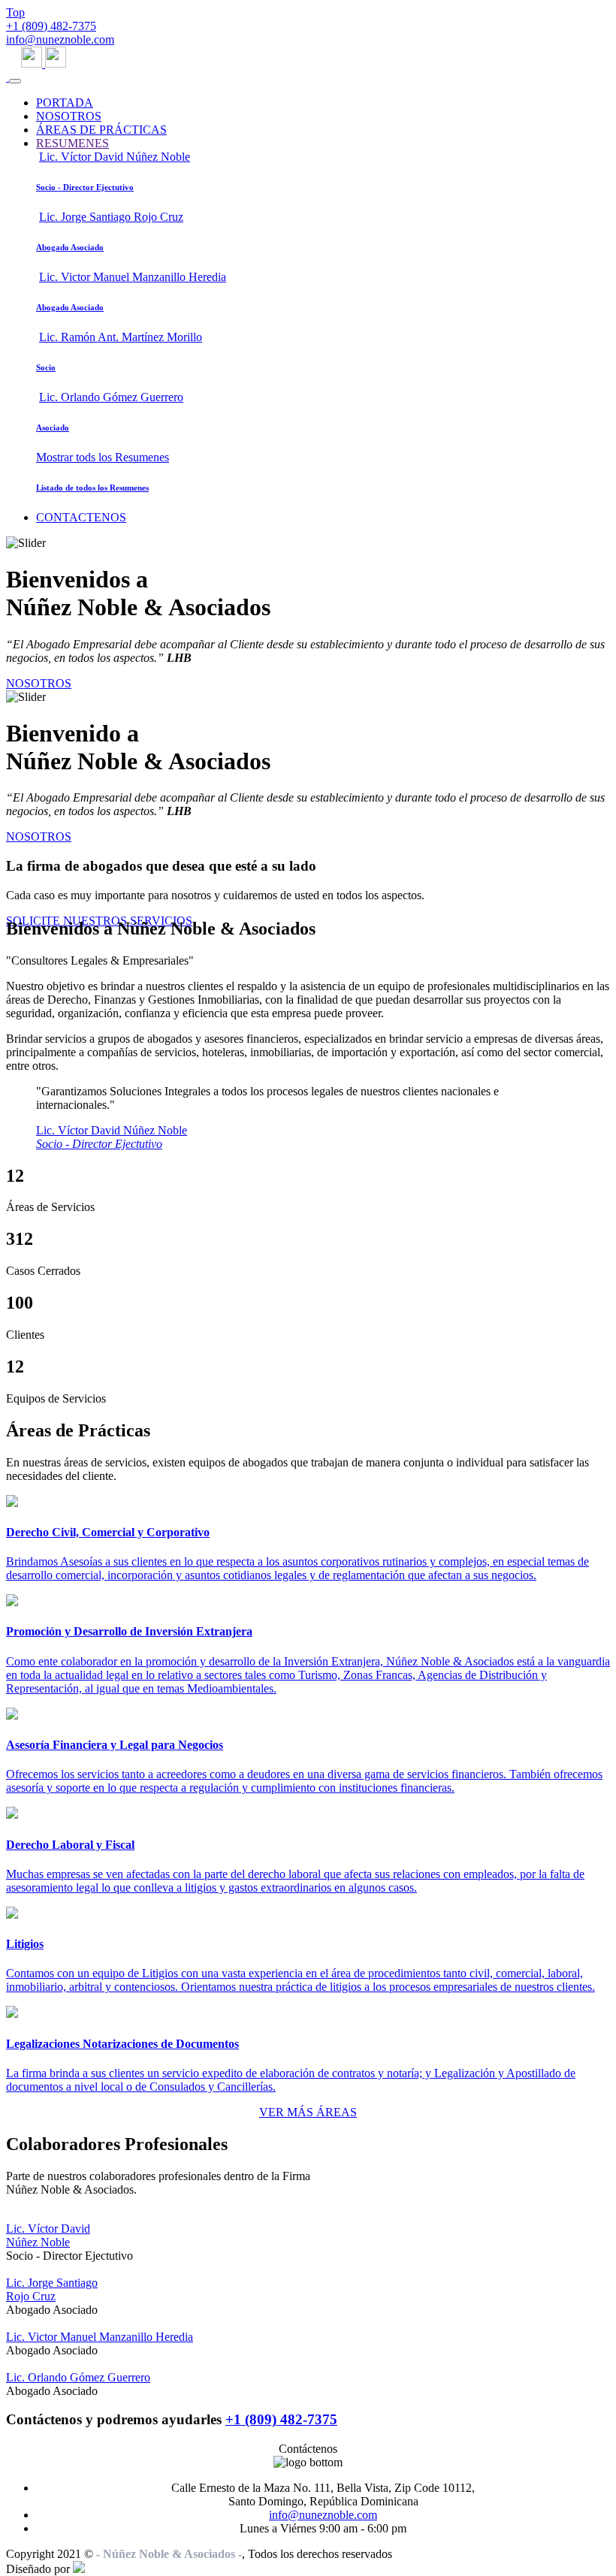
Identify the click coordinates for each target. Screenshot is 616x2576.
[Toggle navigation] (15, 81)
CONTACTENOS (81, 517)
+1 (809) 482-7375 (51, 26)
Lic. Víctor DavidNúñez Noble (48, 2235)
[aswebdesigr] (79, 2569)
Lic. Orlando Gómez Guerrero (78, 2377)
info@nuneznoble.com (60, 39)
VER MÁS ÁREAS (308, 2112)
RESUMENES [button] (72, 143)
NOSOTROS (69, 116)
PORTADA (65, 103)
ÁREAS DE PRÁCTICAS (101, 130)
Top (15, 12)
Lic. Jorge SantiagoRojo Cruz (52, 2289)
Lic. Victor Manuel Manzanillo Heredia (100, 2337)
